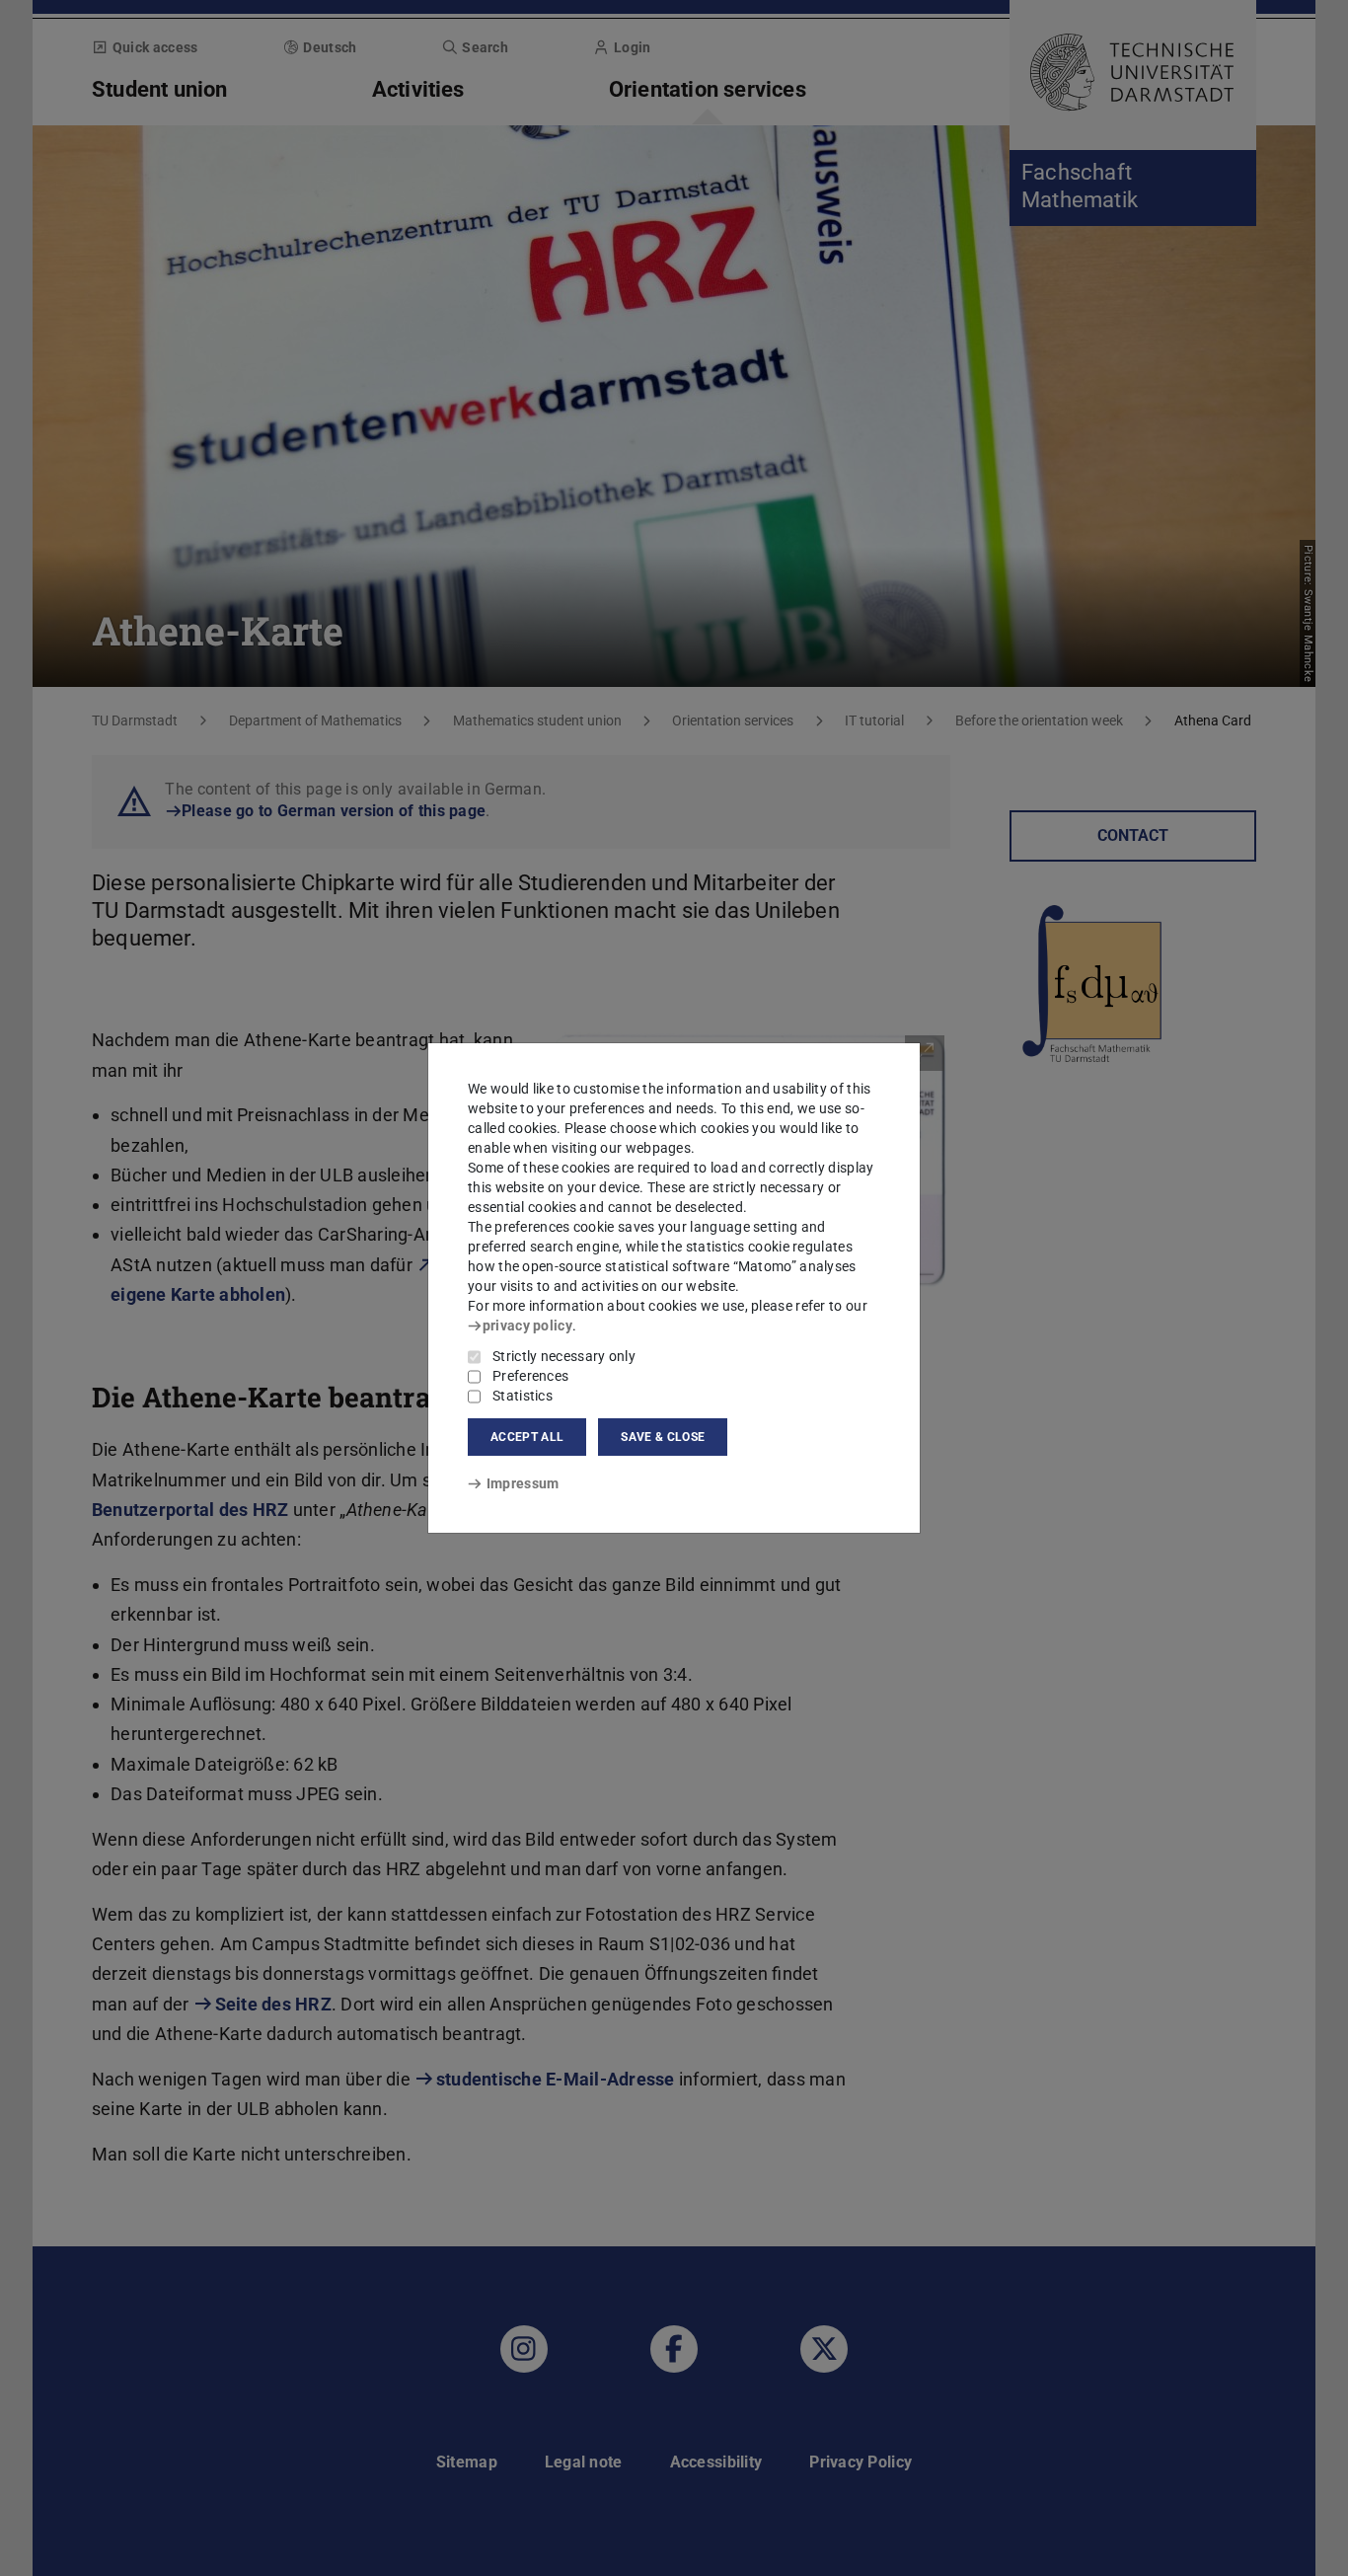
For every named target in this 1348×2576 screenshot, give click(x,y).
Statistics (523, 1396)
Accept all (527, 1437)
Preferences (530, 1376)
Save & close (663, 1437)
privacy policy (527, 1326)
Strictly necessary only (564, 1356)
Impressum (523, 1483)
